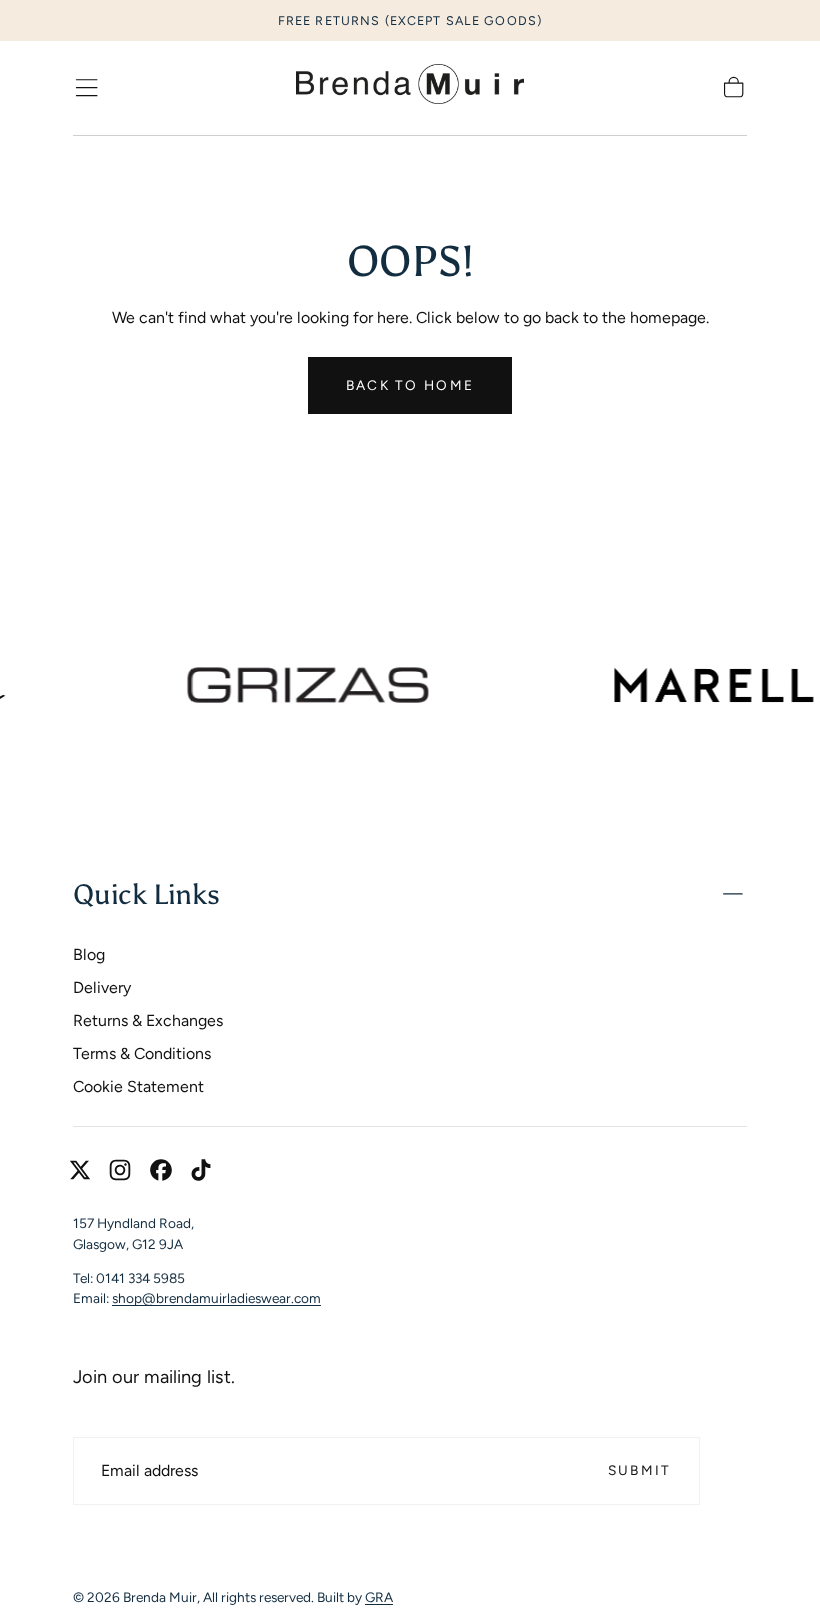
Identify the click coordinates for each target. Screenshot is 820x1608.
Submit (640, 1470)
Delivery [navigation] (102, 987)
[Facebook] (161, 1170)
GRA (379, 1597)
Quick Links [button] (146, 894)
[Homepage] (410, 88)
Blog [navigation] (89, 954)
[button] (86, 87)
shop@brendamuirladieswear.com (216, 1298)
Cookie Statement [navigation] (138, 1086)
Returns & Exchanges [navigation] (148, 1020)
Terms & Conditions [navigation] (142, 1053)
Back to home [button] (410, 385)
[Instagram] (120, 1170)
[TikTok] (201, 1170)
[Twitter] (80, 1170)
